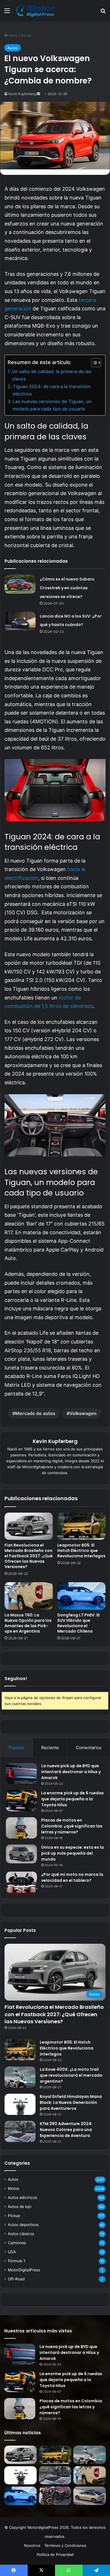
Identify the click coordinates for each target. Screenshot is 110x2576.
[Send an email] (38, 94)
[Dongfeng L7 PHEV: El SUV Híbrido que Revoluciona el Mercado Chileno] (81, 1596)
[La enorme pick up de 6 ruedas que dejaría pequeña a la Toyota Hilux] (21, 1801)
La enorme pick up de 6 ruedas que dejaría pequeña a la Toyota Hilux (72, 1799)
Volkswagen (83, 1413)
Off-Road (16, 2279)
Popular (16, 1748)
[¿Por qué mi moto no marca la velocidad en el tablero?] (21, 1882)
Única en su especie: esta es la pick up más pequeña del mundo (72, 1853)
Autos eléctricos (23, 2197)
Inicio (13, 35)
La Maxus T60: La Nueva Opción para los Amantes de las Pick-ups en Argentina (28, 1623)
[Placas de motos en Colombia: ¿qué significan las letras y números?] (21, 1828)
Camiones (17, 2243)
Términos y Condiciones (65, 2545)
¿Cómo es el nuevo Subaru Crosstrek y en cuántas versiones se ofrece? (67, 588)
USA (12, 2252)
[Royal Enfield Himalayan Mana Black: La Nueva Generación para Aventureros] (20, 2104)
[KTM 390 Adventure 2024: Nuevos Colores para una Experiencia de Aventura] (20, 2131)
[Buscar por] (103, 13)
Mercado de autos (35, 1413)
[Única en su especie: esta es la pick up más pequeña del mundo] (21, 1854)
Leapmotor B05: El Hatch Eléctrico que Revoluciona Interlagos (81, 1551)
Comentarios (89, 1748)
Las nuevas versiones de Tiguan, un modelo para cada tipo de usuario (52, 405)
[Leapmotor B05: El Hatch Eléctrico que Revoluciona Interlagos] (81, 1526)
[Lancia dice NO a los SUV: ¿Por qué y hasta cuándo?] (20, 621)
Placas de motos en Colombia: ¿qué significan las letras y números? (72, 1826)
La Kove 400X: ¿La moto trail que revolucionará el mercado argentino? (71, 2075)
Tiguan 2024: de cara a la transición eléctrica (52, 390)
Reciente (50, 1748)
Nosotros (32, 2545)
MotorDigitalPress (24, 2270)
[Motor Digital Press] (37, 10)
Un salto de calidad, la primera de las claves (52, 375)
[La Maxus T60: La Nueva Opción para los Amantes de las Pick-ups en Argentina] (29, 1596)
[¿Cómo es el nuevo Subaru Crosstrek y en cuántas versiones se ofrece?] (20, 584)
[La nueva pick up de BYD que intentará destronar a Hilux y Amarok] (21, 1774)
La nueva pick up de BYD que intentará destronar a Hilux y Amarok (71, 1772)
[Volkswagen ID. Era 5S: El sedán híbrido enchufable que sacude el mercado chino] (90, 2496)
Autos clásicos (21, 2234)
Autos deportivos (23, 2225)
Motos (14, 2188)
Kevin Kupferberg (22, 94)
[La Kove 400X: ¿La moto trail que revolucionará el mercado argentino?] (20, 2077)
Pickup (14, 2216)
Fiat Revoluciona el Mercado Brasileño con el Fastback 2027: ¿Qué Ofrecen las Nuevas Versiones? (29, 1556)
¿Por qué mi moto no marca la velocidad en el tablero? (72, 1877)
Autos (26, 35)
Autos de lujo (20, 2207)
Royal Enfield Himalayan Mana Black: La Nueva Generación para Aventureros (71, 2102)
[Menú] (7, 13)
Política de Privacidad (55, 2555)
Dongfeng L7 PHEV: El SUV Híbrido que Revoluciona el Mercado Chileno (78, 1623)
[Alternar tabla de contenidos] (93, 363)
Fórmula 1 (16, 2261)
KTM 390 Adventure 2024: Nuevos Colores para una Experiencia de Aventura (66, 2130)
